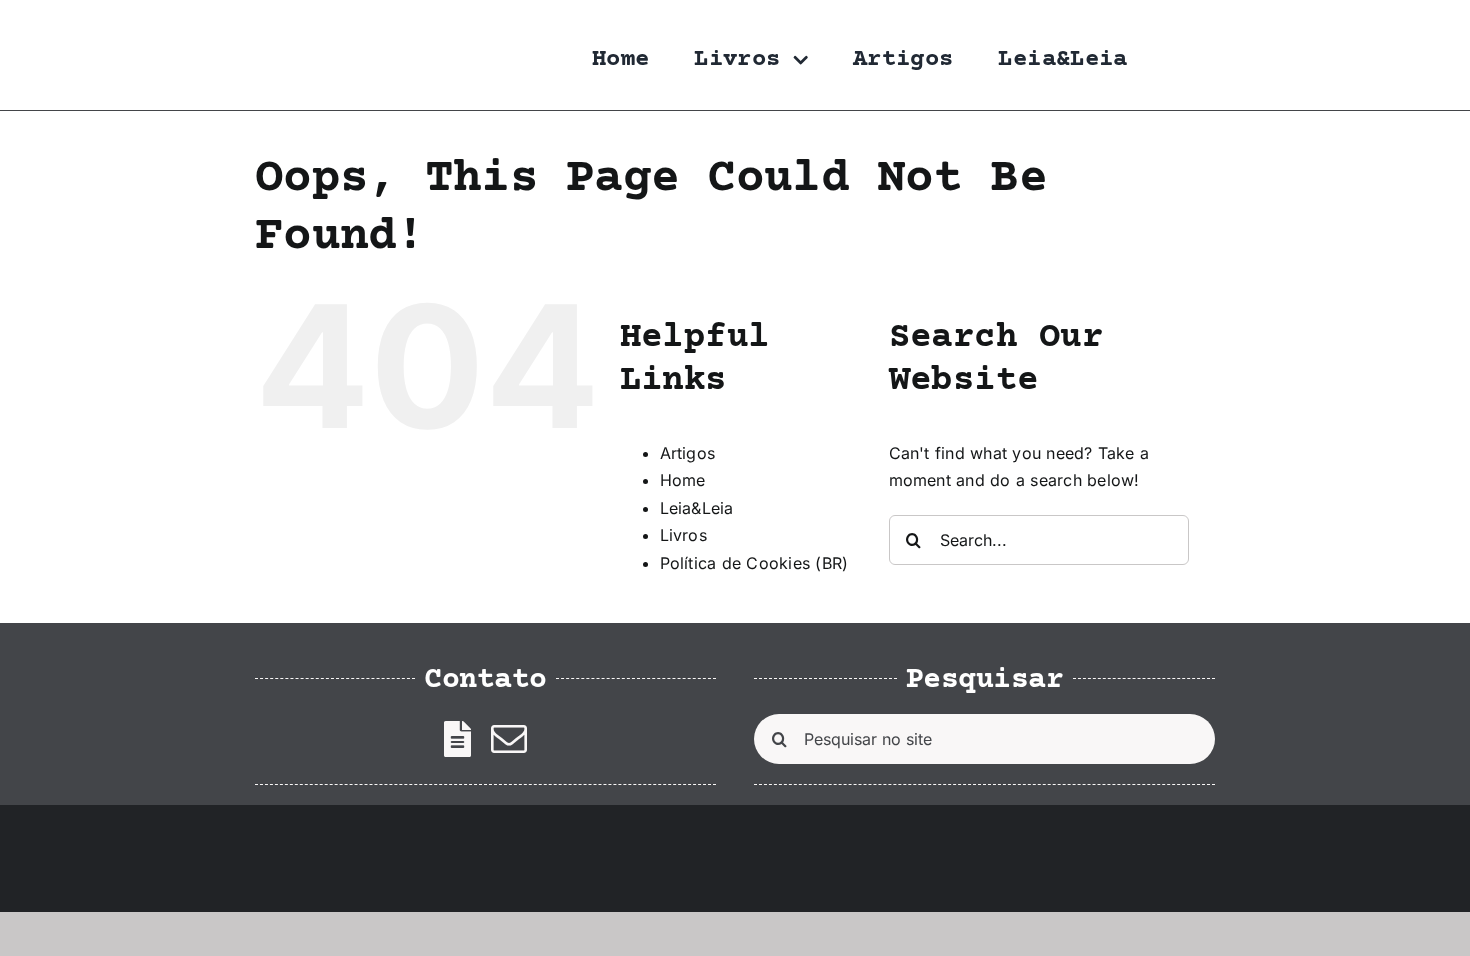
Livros (683, 535)
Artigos (688, 453)
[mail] (509, 739)
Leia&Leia (697, 508)
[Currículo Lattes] (457, 739)
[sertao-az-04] (290, 833)
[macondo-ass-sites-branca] (1150, 855)
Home (683, 480)
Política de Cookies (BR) (754, 563)
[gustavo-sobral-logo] (295, 23)
